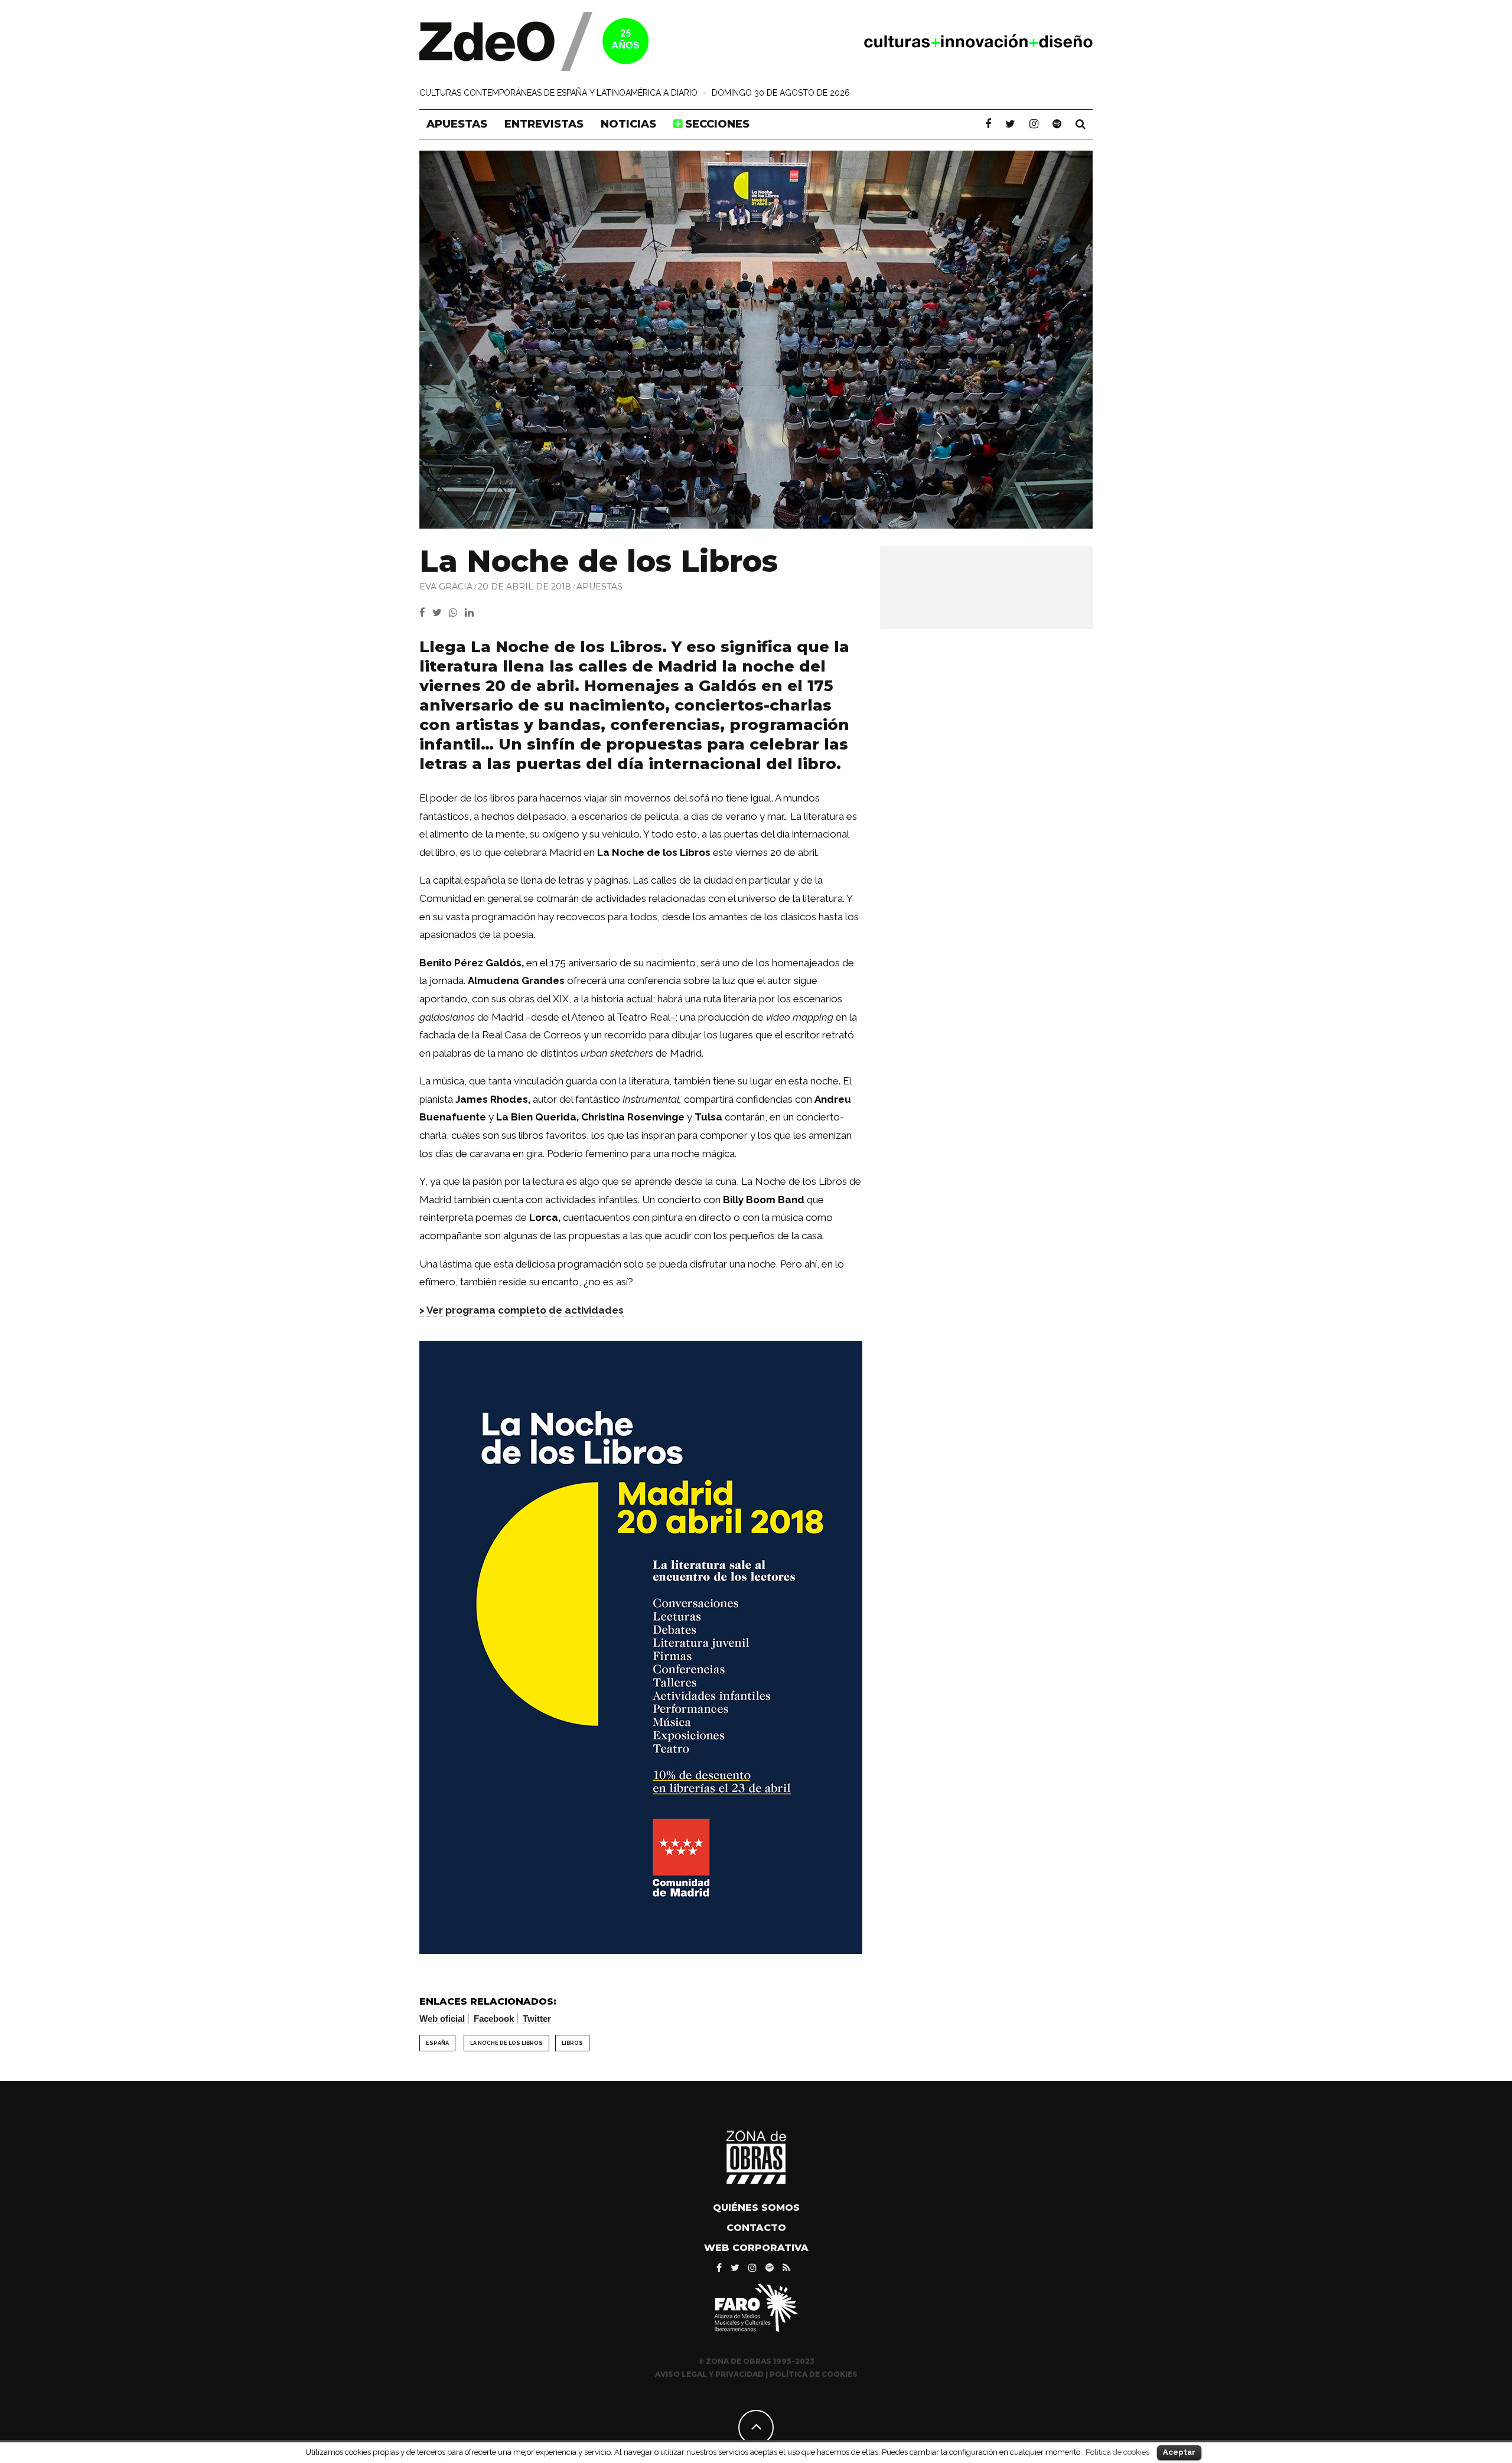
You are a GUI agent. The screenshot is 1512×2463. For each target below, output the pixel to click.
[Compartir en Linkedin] (472, 613)
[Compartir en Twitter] (441, 613)
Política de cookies (1117, 2452)
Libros (572, 2043)
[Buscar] (1081, 124)
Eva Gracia (446, 587)
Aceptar (1179, 2452)
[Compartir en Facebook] (426, 613)
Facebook (494, 2019)
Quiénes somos (756, 2208)
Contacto (756, 2228)
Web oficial (442, 2019)
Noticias (628, 124)
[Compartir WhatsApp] (456, 613)
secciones (716, 124)
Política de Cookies (814, 2374)
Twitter (537, 2019)
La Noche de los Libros (506, 2043)
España (437, 2043)
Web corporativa (756, 2248)
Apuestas (457, 124)
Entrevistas (544, 124)
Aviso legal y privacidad (709, 2374)
